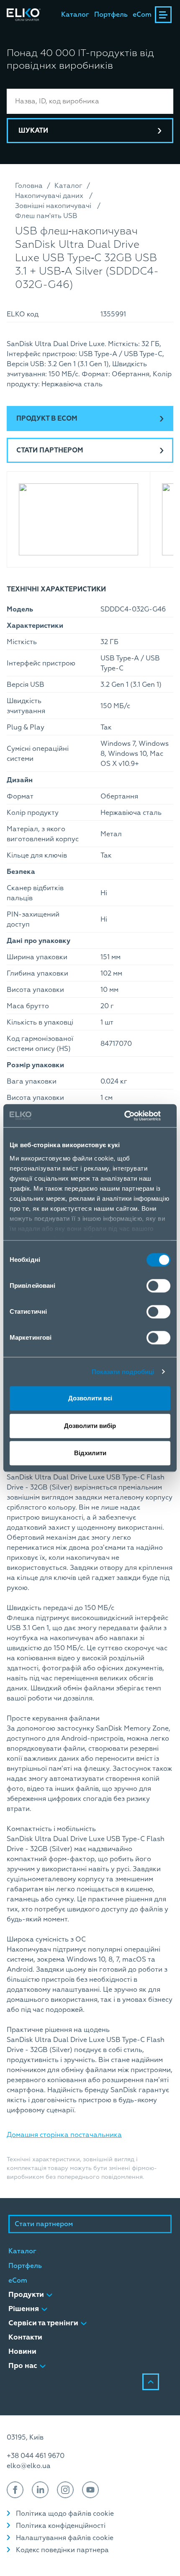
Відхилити (90, 1453)
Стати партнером (50, 450)
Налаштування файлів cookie (65, 2538)
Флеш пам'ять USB (46, 216)
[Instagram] (65, 2490)
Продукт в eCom (47, 419)
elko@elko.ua (29, 2466)
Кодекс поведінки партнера (62, 2550)
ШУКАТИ (33, 131)
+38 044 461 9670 (36, 2456)
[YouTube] (90, 2490)
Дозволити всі (90, 1398)
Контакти (25, 2337)
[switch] (158, 1286)
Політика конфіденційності (61, 2526)
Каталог (75, 15)
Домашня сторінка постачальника (64, 2135)
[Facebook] (15, 2490)
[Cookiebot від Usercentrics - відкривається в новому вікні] (134, 1116)
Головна (29, 186)
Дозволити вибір (90, 1426)
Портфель (111, 15)
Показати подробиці (123, 1372)
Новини (22, 2351)
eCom (142, 15)
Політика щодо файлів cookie (65, 2514)
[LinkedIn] (40, 2490)
